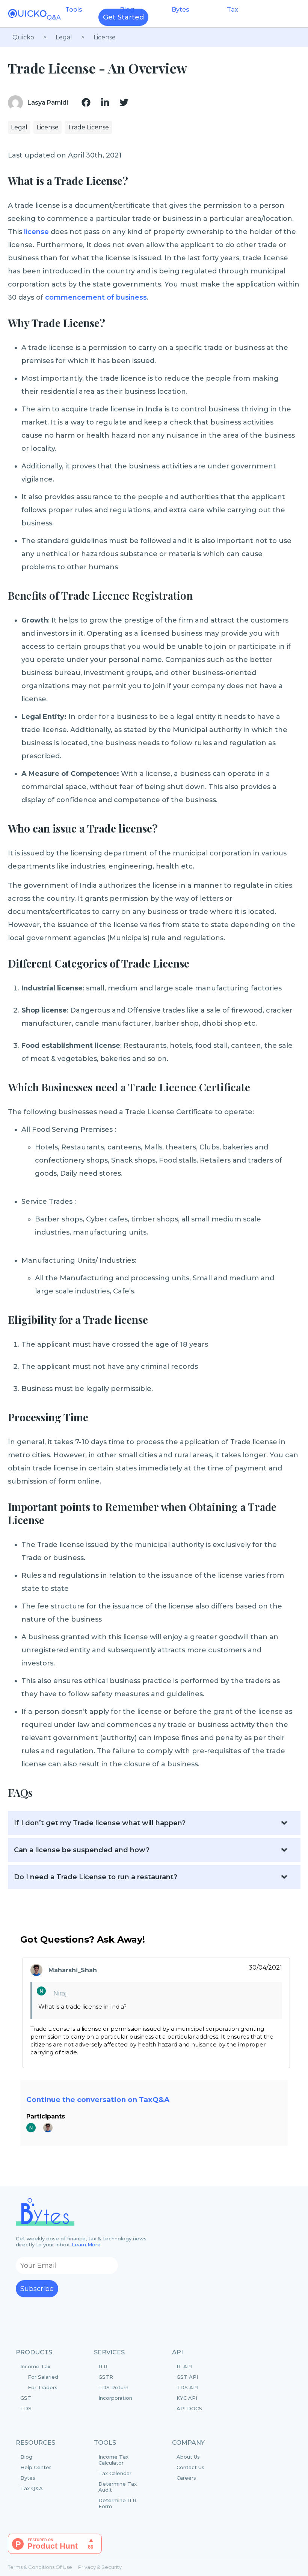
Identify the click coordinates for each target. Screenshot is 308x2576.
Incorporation (115, 2398)
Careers (186, 2478)
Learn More (86, 2244)
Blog (26, 2457)
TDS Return (113, 2387)
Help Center (36, 2467)
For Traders (43, 2387)
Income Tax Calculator (113, 2460)
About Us (188, 2457)
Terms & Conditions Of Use (40, 2567)
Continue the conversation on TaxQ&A (98, 2100)
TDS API (187, 2387)
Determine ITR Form (117, 2503)
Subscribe (37, 2289)
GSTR (106, 2377)
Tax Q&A (32, 2488)
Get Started (123, 17)
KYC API (187, 2398)
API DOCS (189, 2408)
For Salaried (43, 2377)
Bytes (180, 10)
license (36, 232)
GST (26, 2398)
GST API (187, 2377)
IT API (184, 2366)
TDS (26, 2408)
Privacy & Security (100, 2567)
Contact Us (190, 2467)
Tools (74, 10)
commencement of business (96, 297)
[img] (86, 102)
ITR (103, 2366)
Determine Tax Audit (118, 2487)
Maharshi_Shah (73, 1970)
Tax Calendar (115, 2473)
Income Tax (39, 2377)
